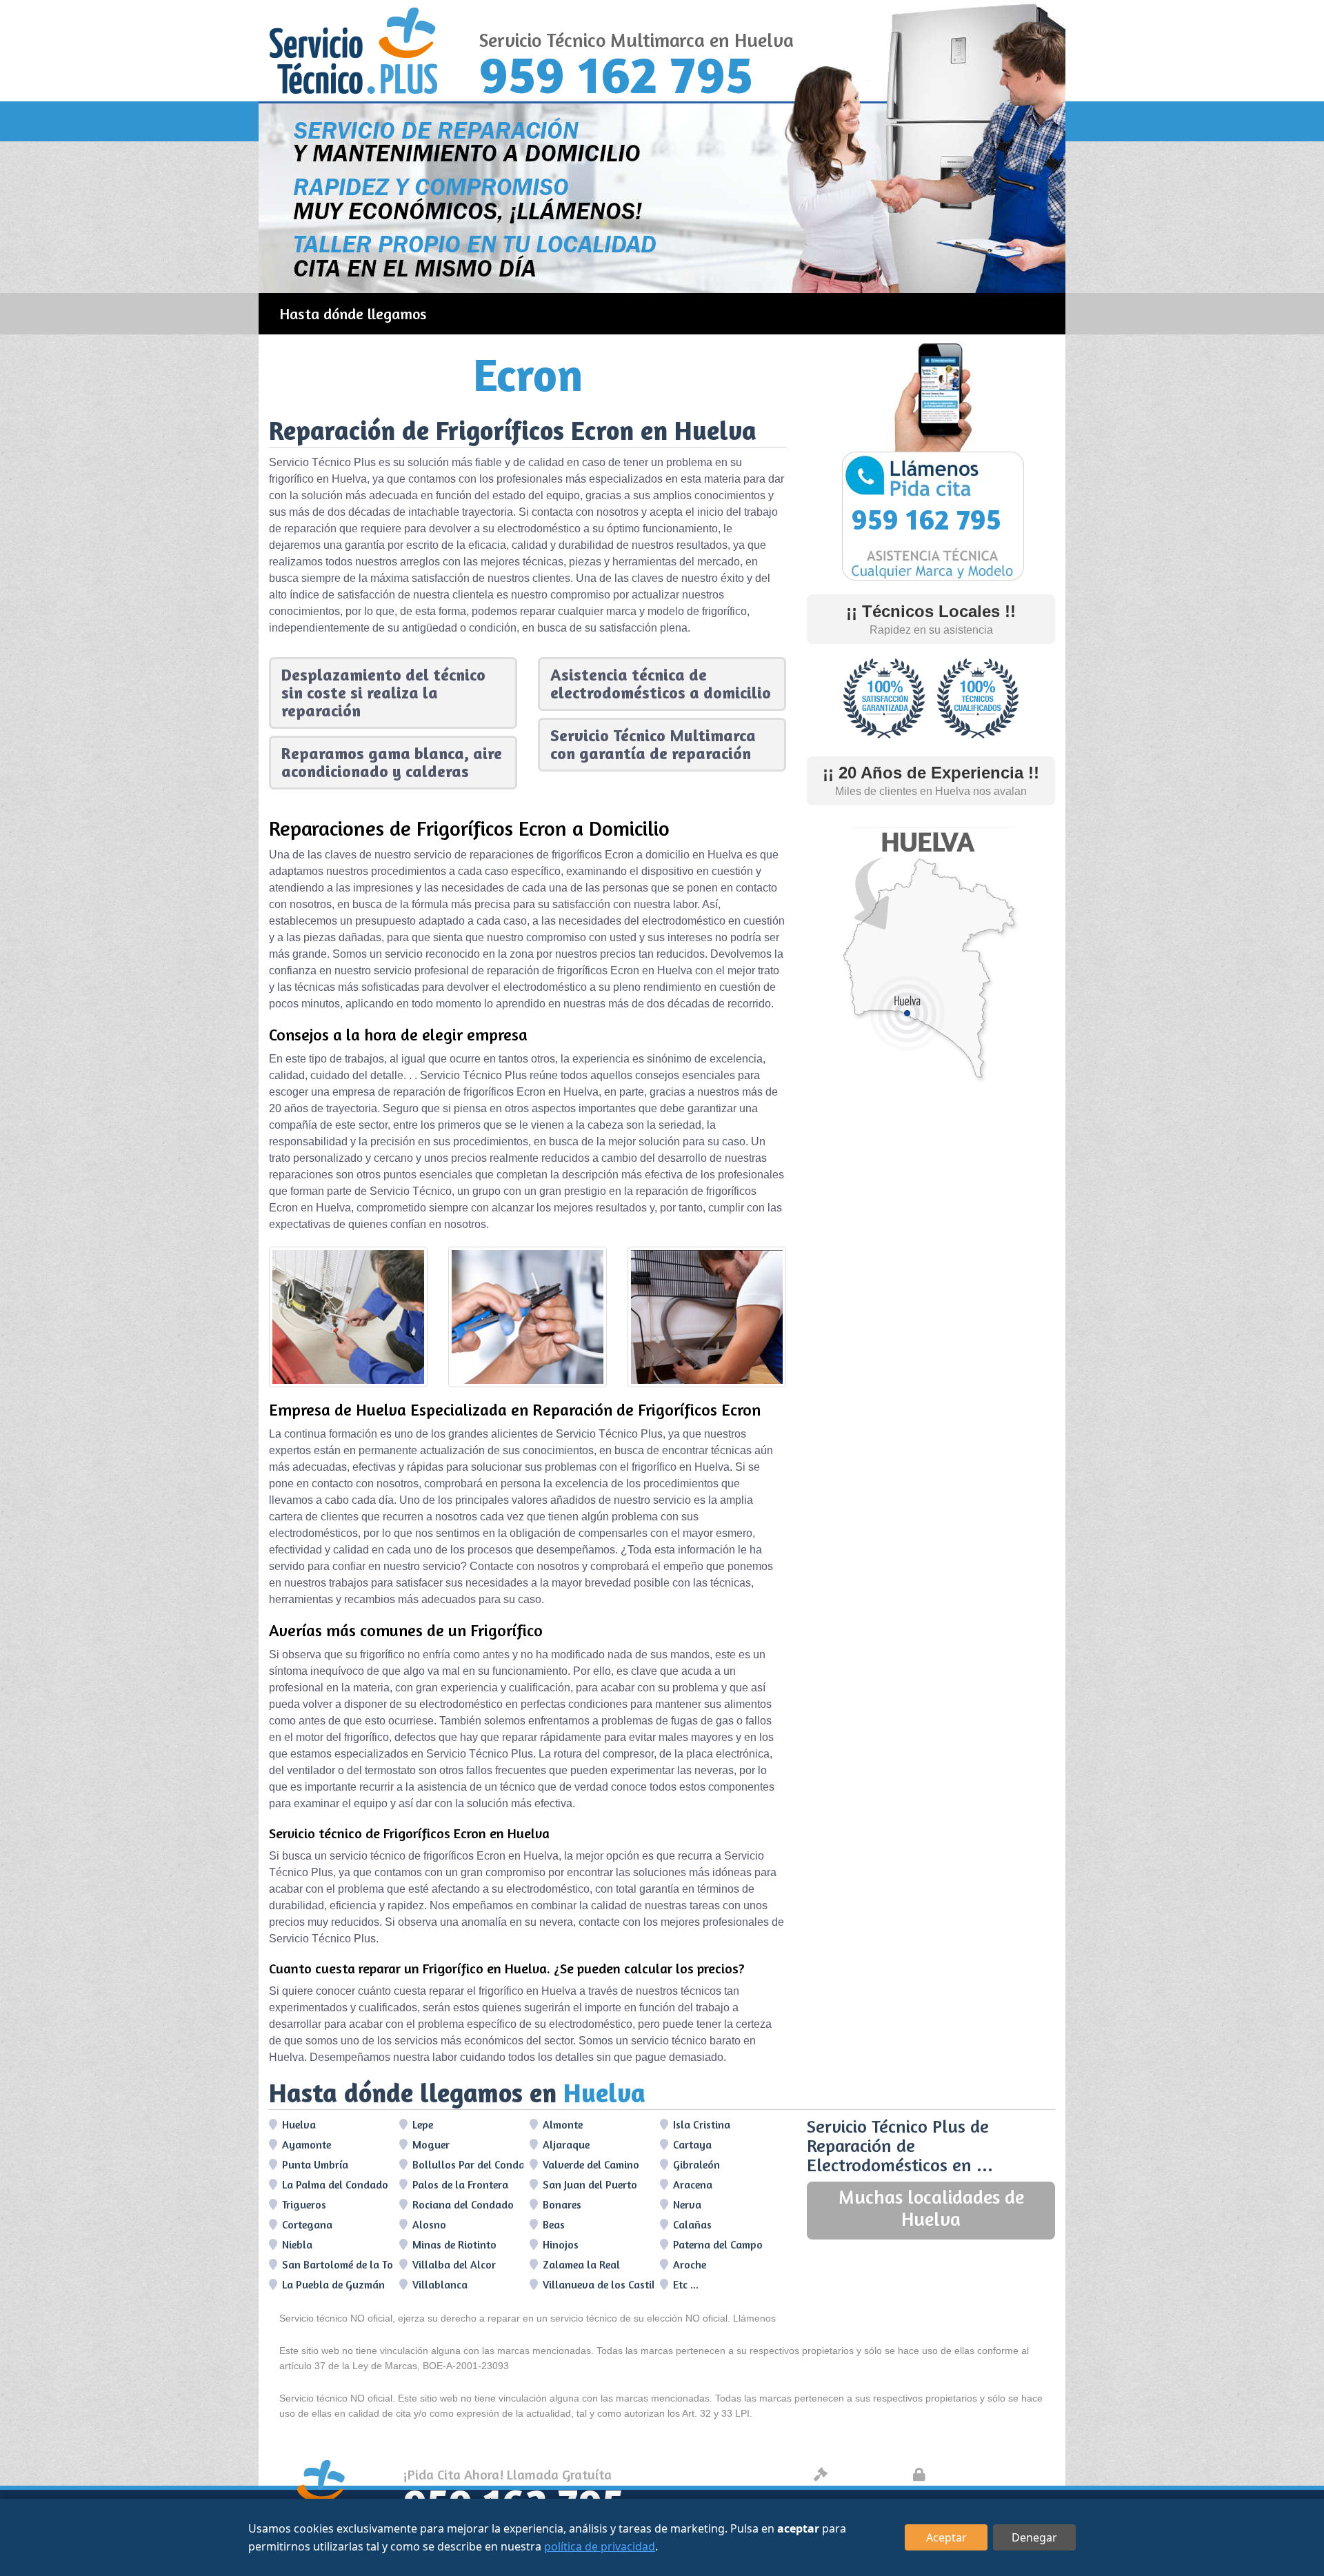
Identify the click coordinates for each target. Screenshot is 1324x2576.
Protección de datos (990, 2474)
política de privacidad (600, 2546)
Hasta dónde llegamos (353, 314)
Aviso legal (866, 2474)
